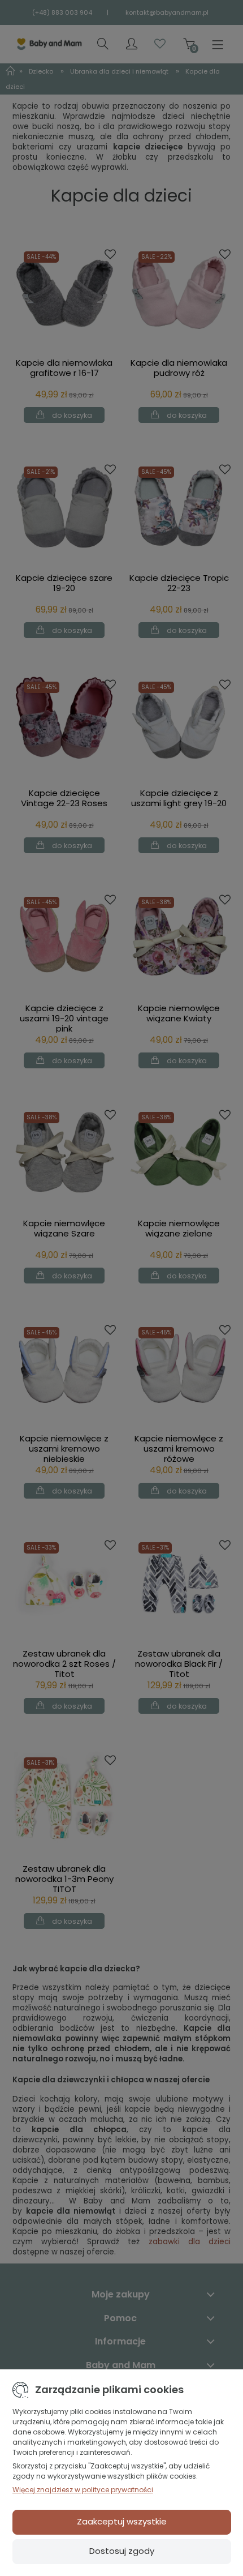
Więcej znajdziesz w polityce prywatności (83, 2490)
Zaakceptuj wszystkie (122, 2521)
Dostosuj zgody (122, 2551)
